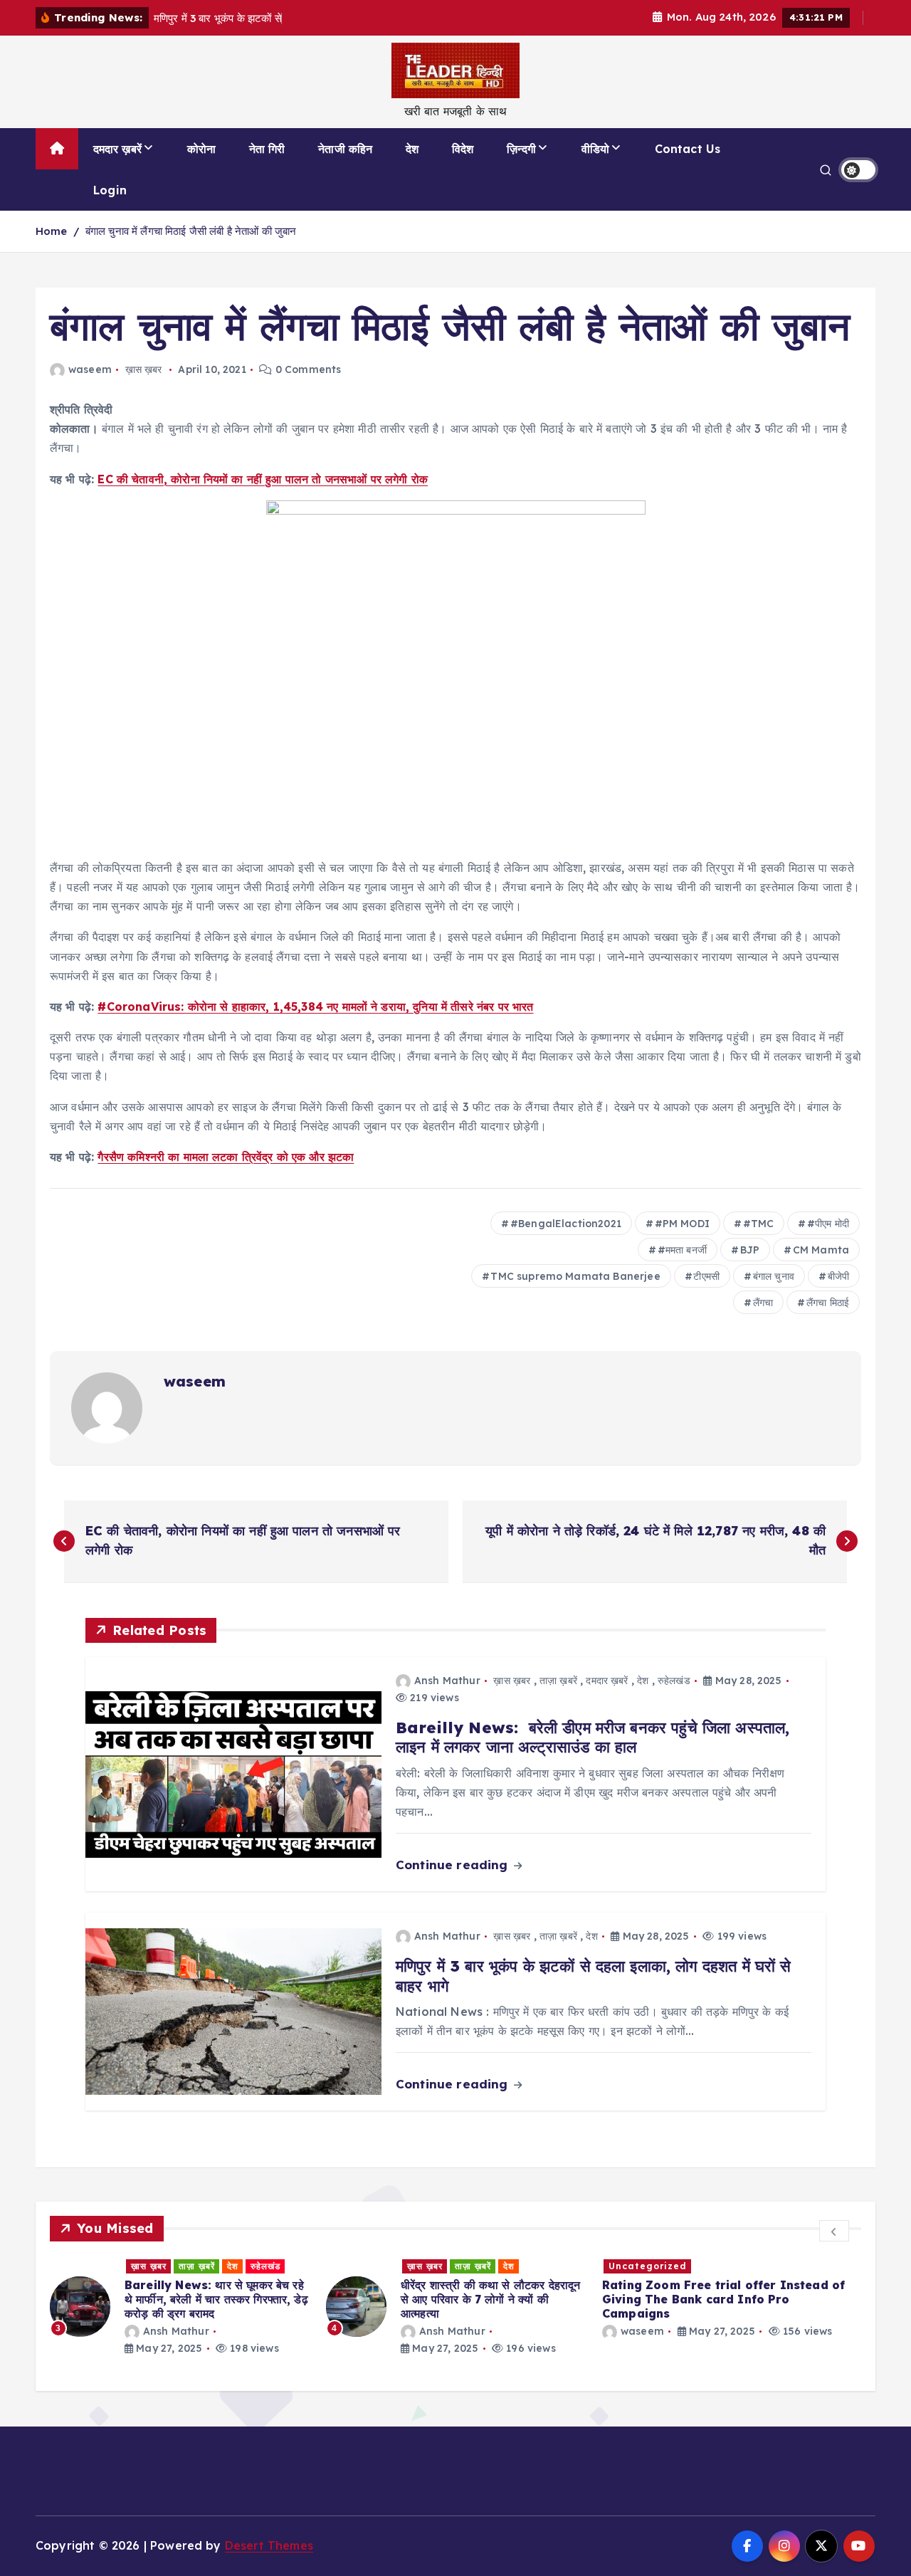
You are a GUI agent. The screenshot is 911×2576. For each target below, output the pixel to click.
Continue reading (454, 1865)
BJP (750, 1250)
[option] (179, 2307)
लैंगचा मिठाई (828, 1303)
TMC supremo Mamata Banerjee (575, 1276)
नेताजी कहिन (345, 149)
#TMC (759, 1224)
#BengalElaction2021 (566, 1224)
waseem (90, 369)
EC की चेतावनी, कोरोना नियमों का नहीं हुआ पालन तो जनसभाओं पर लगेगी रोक (263, 479)
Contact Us (688, 149)
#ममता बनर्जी (682, 1250)
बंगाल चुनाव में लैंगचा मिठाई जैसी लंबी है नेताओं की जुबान (191, 231)
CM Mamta (821, 1250)
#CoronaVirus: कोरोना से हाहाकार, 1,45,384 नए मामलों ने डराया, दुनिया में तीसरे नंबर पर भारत (315, 1006)
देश (412, 149)
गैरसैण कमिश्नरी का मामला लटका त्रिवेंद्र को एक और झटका (226, 1157)
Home (52, 231)
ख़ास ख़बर (144, 369)
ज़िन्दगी (521, 149)
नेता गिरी (267, 149)
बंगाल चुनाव (774, 1276)
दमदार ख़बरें (117, 149)
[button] (834, 2231)
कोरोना (201, 149)
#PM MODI (682, 1224)
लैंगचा (763, 1303)
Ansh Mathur (447, 1681)
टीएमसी (706, 1276)
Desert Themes (269, 2545)
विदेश (463, 149)
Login (110, 190)
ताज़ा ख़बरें (558, 1681)
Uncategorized (648, 2266)
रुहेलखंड (674, 1681)
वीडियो (595, 149)
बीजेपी (838, 1276)
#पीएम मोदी (828, 1224)
